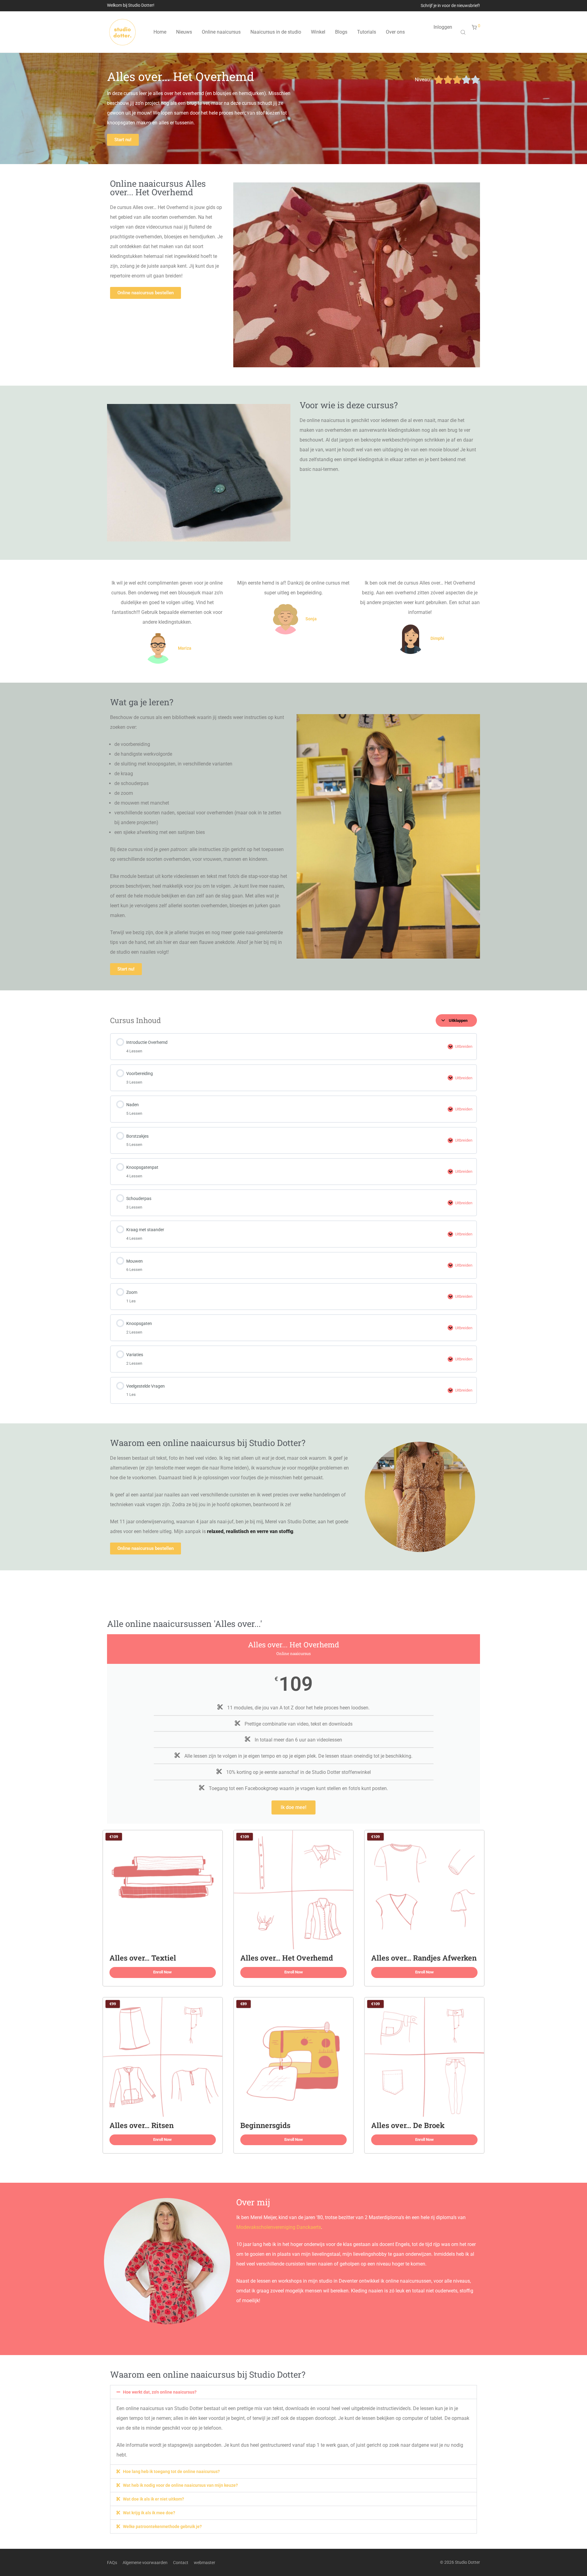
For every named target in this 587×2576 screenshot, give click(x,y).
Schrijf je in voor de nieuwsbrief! (450, 6)
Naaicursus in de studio (276, 32)
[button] (293, 2392)
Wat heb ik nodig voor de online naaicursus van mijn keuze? (180, 2485)
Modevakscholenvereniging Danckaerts (279, 2227)
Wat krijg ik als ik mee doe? (149, 2513)
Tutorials (367, 32)
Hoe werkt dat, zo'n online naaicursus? (160, 2392)
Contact (181, 2563)
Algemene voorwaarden (145, 2563)
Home (160, 32)
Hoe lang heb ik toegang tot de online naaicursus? (171, 2471)
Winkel (318, 32)
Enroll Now (162, 1972)
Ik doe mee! (293, 1807)
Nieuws (184, 32)
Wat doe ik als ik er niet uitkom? (153, 2499)
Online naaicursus (221, 32)
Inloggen (443, 27)
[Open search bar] (464, 32)
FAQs (112, 2563)
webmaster (205, 2563)
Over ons (395, 32)
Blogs (341, 32)
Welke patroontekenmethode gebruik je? (162, 2526)
